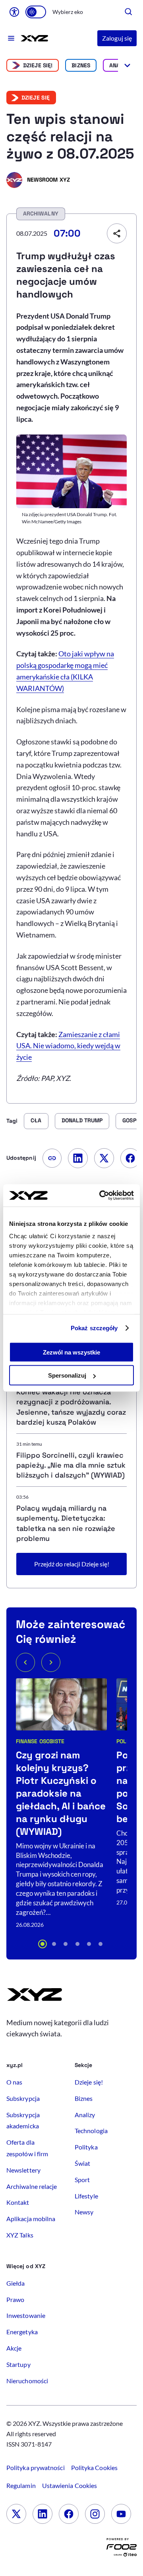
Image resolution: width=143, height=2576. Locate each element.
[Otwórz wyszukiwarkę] (129, 12)
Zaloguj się (117, 38)
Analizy (85, 2115)
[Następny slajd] (51, 1662)
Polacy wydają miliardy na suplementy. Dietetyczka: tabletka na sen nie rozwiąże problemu (66, 1523)
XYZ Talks (20, 2235)
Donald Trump (82, 1120)
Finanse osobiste (40, 1741)
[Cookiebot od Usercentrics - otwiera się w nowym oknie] (101, 1196)
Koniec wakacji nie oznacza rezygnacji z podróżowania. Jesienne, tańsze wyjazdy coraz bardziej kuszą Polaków (71, 1407)
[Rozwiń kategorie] (127, 65)
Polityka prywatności (36, 2467)
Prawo (15, 2299)
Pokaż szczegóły (94, 1328)
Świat (82, 2163)
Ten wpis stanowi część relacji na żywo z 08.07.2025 (70, 137)
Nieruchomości (27, 2381)
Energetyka (22, 2332)
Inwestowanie (26, 2315)
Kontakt (18, 2202)
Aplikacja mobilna (31, 2219)
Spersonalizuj (67, 1375)
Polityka (86, 2147)
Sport (82, 2180)
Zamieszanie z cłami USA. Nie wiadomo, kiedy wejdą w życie (68, 1046)
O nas (14, 2082)
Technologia (91, 2131)
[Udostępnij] (117, 233)
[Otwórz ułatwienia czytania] (14, 12)
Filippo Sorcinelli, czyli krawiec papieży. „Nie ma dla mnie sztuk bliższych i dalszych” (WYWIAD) (71, 1465)
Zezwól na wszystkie (71, 1352)
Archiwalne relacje (32, 2186)
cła (36, 1120)
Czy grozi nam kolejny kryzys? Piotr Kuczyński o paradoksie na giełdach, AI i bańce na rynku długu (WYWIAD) (61, 1793)
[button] (43, 1944)
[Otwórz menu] (11, 38)
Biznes (81, 65)
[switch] (36, 12)
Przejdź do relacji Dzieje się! (72, 1564)
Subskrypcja (23, 2098)
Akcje (14, 2348)
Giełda (15, 2283)
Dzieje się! (38, 65)
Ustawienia (70, 2485)
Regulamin (21, 2485)
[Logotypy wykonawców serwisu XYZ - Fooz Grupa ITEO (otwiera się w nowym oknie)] (122, 2549)
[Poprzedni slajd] (25, 1662)
